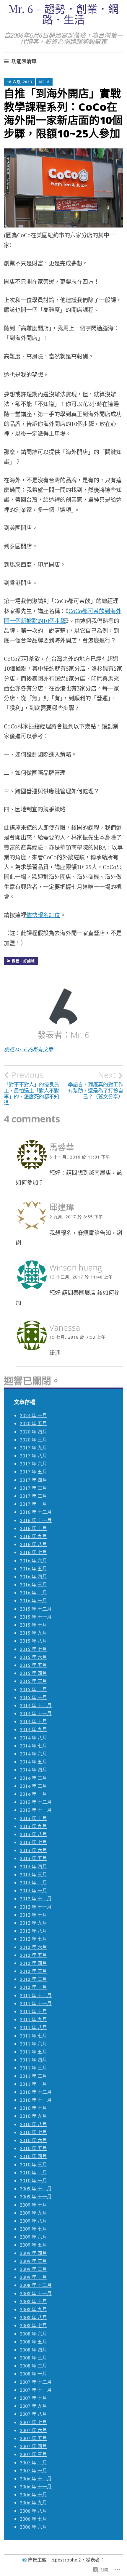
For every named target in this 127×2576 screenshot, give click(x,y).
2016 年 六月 (33, 1561)
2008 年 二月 (33, 2366)
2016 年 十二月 (36, 1512)
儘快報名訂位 (43, 915)
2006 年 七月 (33, 2519)
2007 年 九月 (33, 2406)
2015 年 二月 (33, 1689)
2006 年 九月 (33, 2503)
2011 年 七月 (33, 2036)
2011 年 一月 (33, 2084)
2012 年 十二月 (36, 1899)
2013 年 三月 (33, 1875)
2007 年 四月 (33, 2446)
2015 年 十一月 (36, 1617)
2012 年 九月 (33, 1923)
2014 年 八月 (33, 1738)
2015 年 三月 (33, 1681)
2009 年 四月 (33, 2253)
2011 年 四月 (33, 2060)
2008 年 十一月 (36, 2293)
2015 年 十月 (33, 1625)
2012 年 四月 (33, 1963)
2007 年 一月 (33, 2471)
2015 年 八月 (33, 1641)
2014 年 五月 (33, 1762)
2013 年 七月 (33, 1842)
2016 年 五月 (33, 1569)
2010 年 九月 (33, 2116)
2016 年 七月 (33, 1552)
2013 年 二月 (33, 1883)
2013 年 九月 (33, 1826)
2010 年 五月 (33, 2148)
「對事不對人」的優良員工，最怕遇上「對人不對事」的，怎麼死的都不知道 (31, 1088)
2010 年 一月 (33, 2181)
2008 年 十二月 (36, 2285)
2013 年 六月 (33, 1850)
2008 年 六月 (33, 2334)
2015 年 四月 (33, 1673)
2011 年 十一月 (36, 2003)
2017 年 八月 (33, 1456)
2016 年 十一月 (36, 1520)
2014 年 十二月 (36, 1705)
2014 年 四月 (33, 1770)
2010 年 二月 (33, 2173)
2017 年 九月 (33, 1448)
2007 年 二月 (33, 2463)
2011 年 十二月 (36, 1995)
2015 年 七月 (33, 1649)
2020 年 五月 (33, 1423)
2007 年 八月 (33, 2414)
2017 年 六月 (33, 1464)
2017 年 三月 (33, 1488)
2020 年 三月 (33, 1440)
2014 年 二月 (33, 1786)
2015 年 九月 (33, 1633)
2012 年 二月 (33, 1979)
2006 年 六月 (33, 2527)
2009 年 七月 (33, 2229)
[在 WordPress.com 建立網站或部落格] (25, 2560)
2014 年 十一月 (36, 1713)
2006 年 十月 (33, 2495)
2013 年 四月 (33, 1867)
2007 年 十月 (33, 2398)
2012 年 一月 (33, 1987)
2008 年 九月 (33, 2309)
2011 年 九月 (33, 2019)
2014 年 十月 (33, 1721)
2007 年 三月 (33, 2454)
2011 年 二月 (33, 2076)
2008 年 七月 (33, 2325)
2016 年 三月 (33, 1585)
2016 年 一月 (33, 1601)
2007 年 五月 (33, 2438)
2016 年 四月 (33, 1577)
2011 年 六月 (33, 2044)
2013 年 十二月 (36, 1802)
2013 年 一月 (33, 1891)
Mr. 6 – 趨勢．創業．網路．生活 (64, 14)
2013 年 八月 (33, 1834)
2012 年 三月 (33, 1971)
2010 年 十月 (33, 2108)
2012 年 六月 (33, 1947)
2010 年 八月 (33, 2124)
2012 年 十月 (33, 1915)
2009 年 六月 (33, 2237)
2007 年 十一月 (36, 2390)
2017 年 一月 (33, 1504)
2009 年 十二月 (36, 2189)
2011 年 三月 (33, 2068)
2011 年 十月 (33, 2011)
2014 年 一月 (33, 1794)
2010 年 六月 (33, 2140)
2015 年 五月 (33, 1665)
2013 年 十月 (33, 1818)
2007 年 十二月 (36, 2382)
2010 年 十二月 (36, 2092)
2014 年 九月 (33, 1729)
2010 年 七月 (33, 2132)
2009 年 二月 (33, 2269)
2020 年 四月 (33, 1432)
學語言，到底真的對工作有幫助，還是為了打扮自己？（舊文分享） (96, 1085)
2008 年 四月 (33, 2350)
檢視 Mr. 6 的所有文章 (28, 1049)
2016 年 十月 (33, 1528)
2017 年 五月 (33, 1472)
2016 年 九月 (33, 1536)
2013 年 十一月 (36, 1810)
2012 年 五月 (33, 1955)
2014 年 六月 (33, 1754)
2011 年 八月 (33, 2027)
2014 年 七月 (33, 1746)
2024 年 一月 (33, 1415)
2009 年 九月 (33, 2213)
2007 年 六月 (33, 2430)
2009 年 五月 (33, 2245)
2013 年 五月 (33, 1858)
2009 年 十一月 (36, 2197)
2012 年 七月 (33, 1939)
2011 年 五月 (33, 2052)
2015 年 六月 (33, 1657)
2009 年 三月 (33, 2261)
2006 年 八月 (33, 2511)
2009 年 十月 (33, 2205)
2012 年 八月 (33, 1931)
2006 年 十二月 (36, 2479)
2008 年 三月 (33, 2358)
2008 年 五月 (33, 2342)
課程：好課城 (23, 961)
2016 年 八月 (33, 1544)
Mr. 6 (44, 82)
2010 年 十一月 (36, 2100)
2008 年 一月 (33, 2374)
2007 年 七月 (33, 2422)
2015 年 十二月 (36, 1609)
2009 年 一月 (33, 2277)
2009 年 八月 (33, 2221)
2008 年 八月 (33, 2317)
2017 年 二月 (33, 1496)
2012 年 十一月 (36, 1907)
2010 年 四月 (33, 2156)
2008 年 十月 (33, 2301)
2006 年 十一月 (36, 2487)
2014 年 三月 (33, 1778)
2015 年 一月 (33, 1697)
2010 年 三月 (33, 2165)
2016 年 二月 (33, 1593)
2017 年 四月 (33, 1480)
